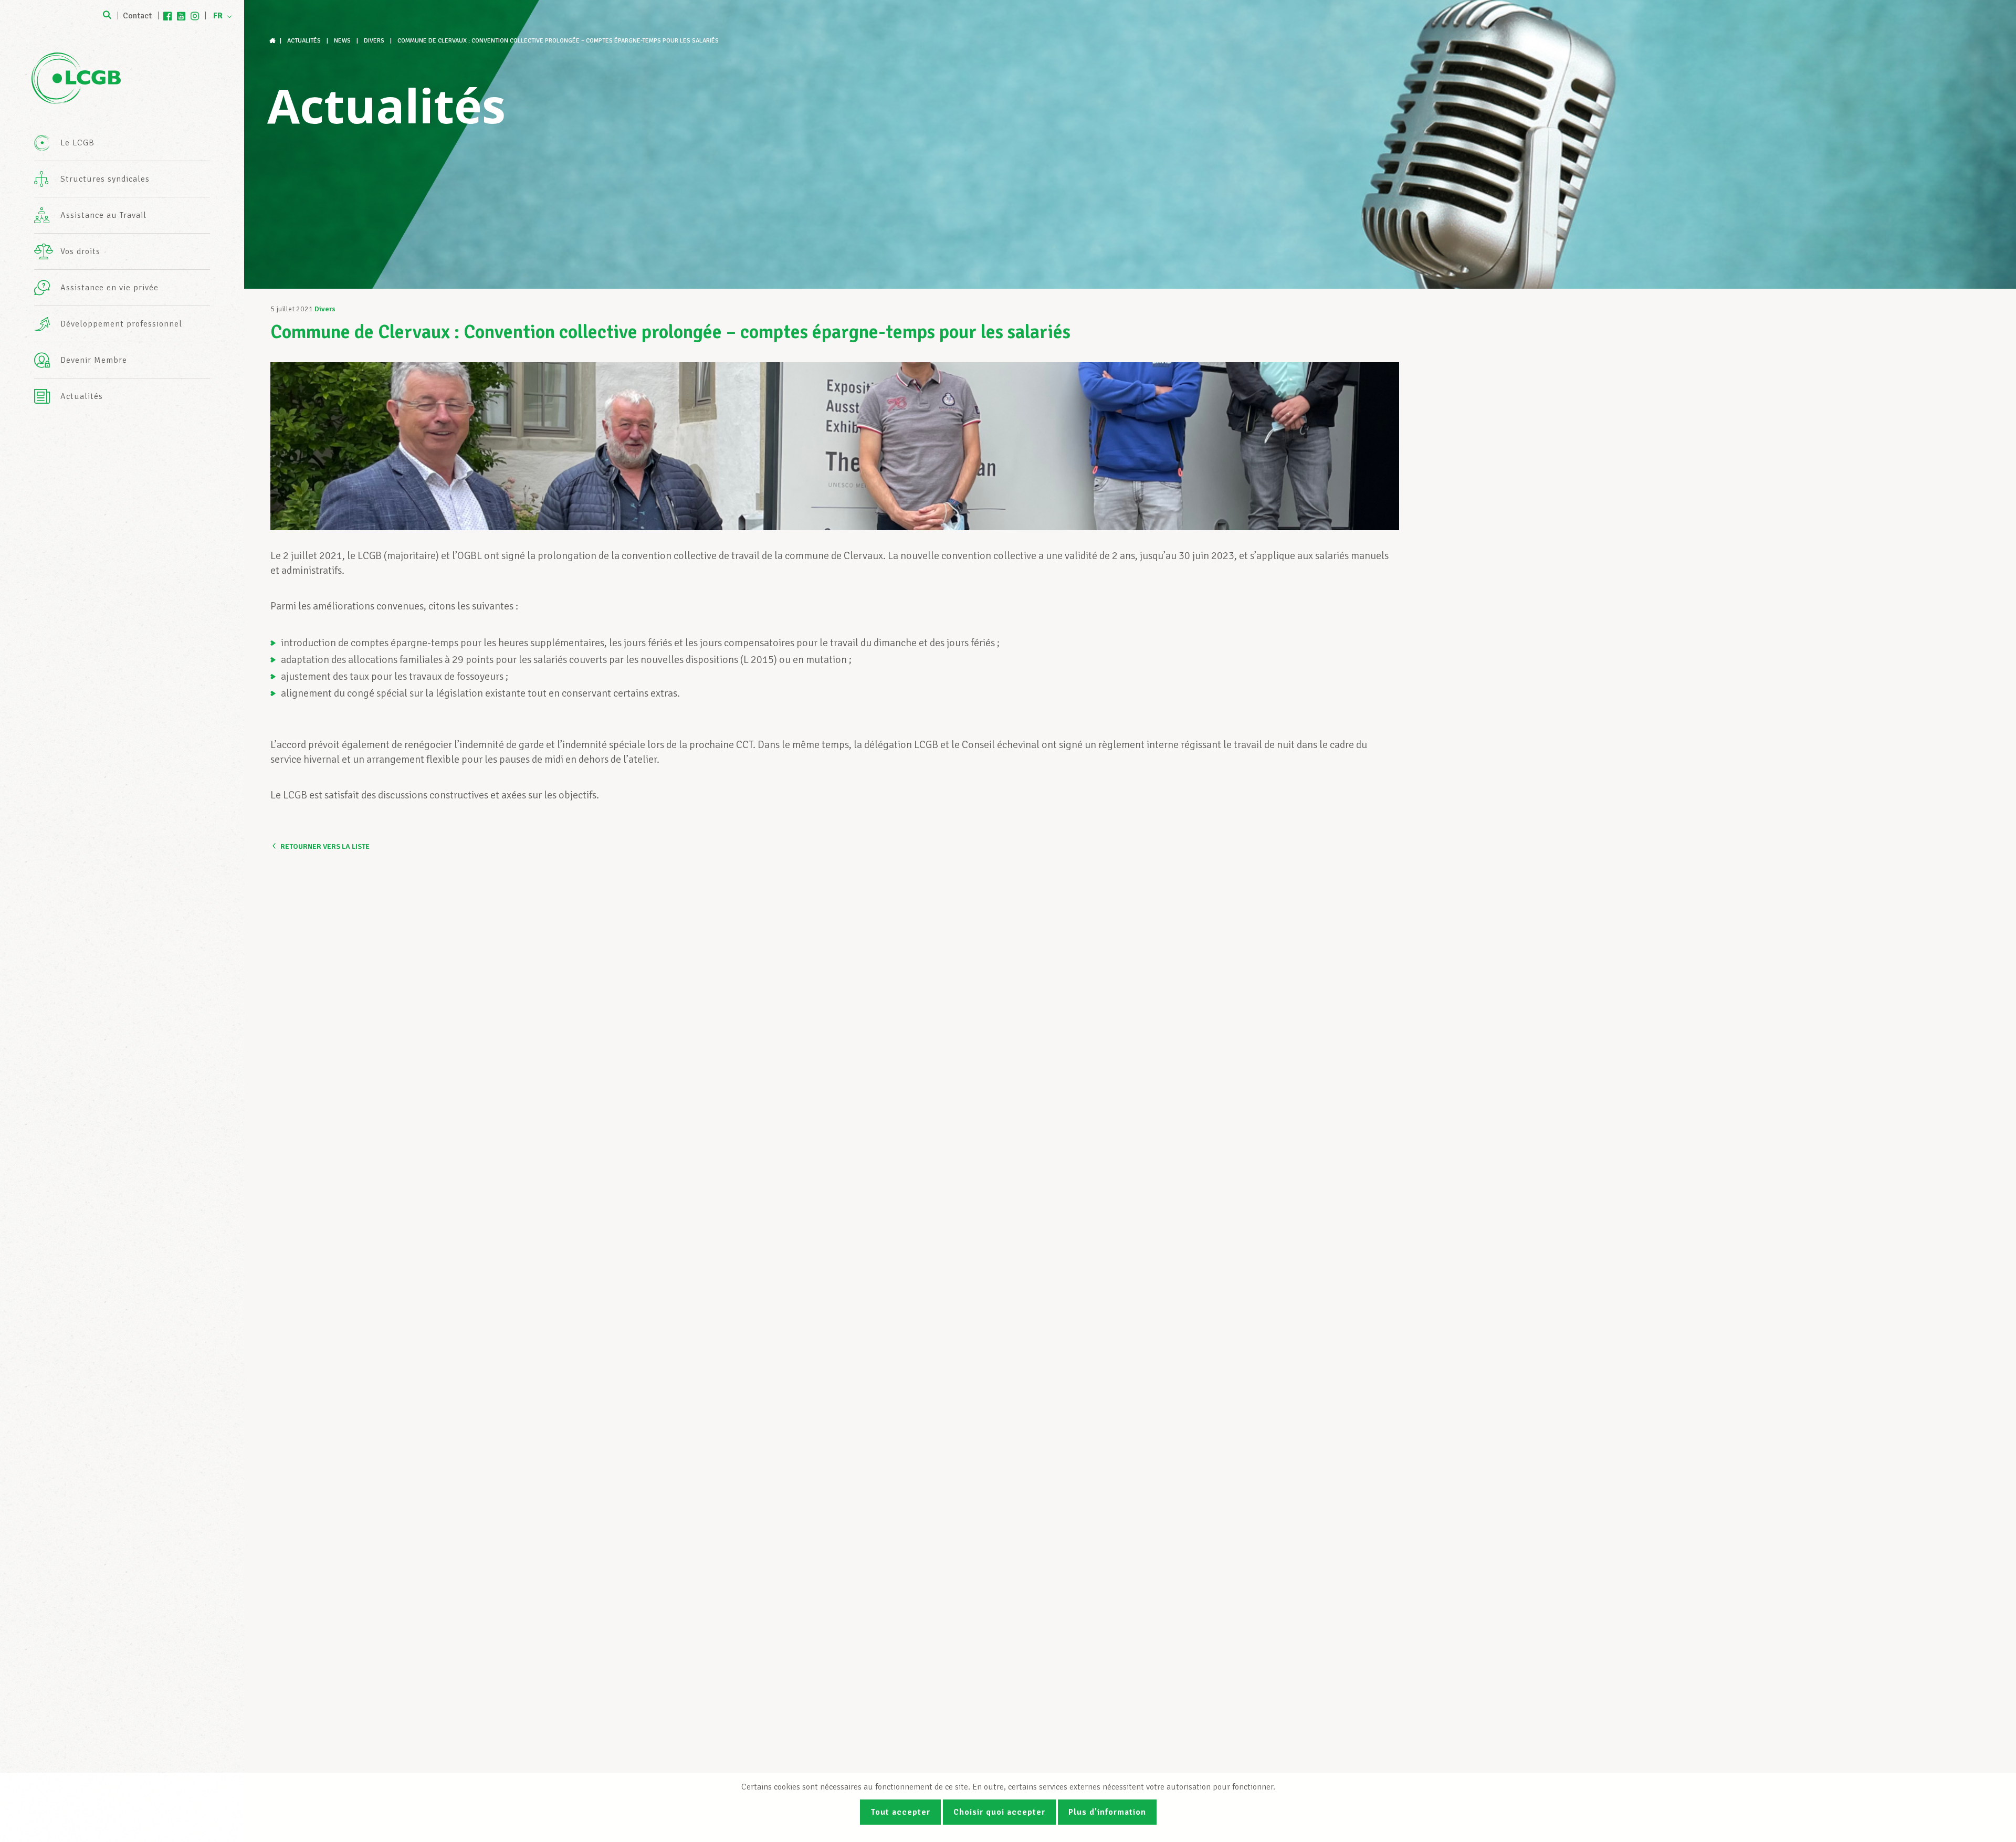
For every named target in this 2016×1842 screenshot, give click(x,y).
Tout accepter (900, 1812)
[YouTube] (181, 16)
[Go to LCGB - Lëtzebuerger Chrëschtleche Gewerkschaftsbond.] (274, 41)
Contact (137, 16)
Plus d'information (1107, 1812)
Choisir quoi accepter (999, 1812)
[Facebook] (167, 16)
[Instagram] (195, 16)
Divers (325, 309)
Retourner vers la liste (325, 846)
